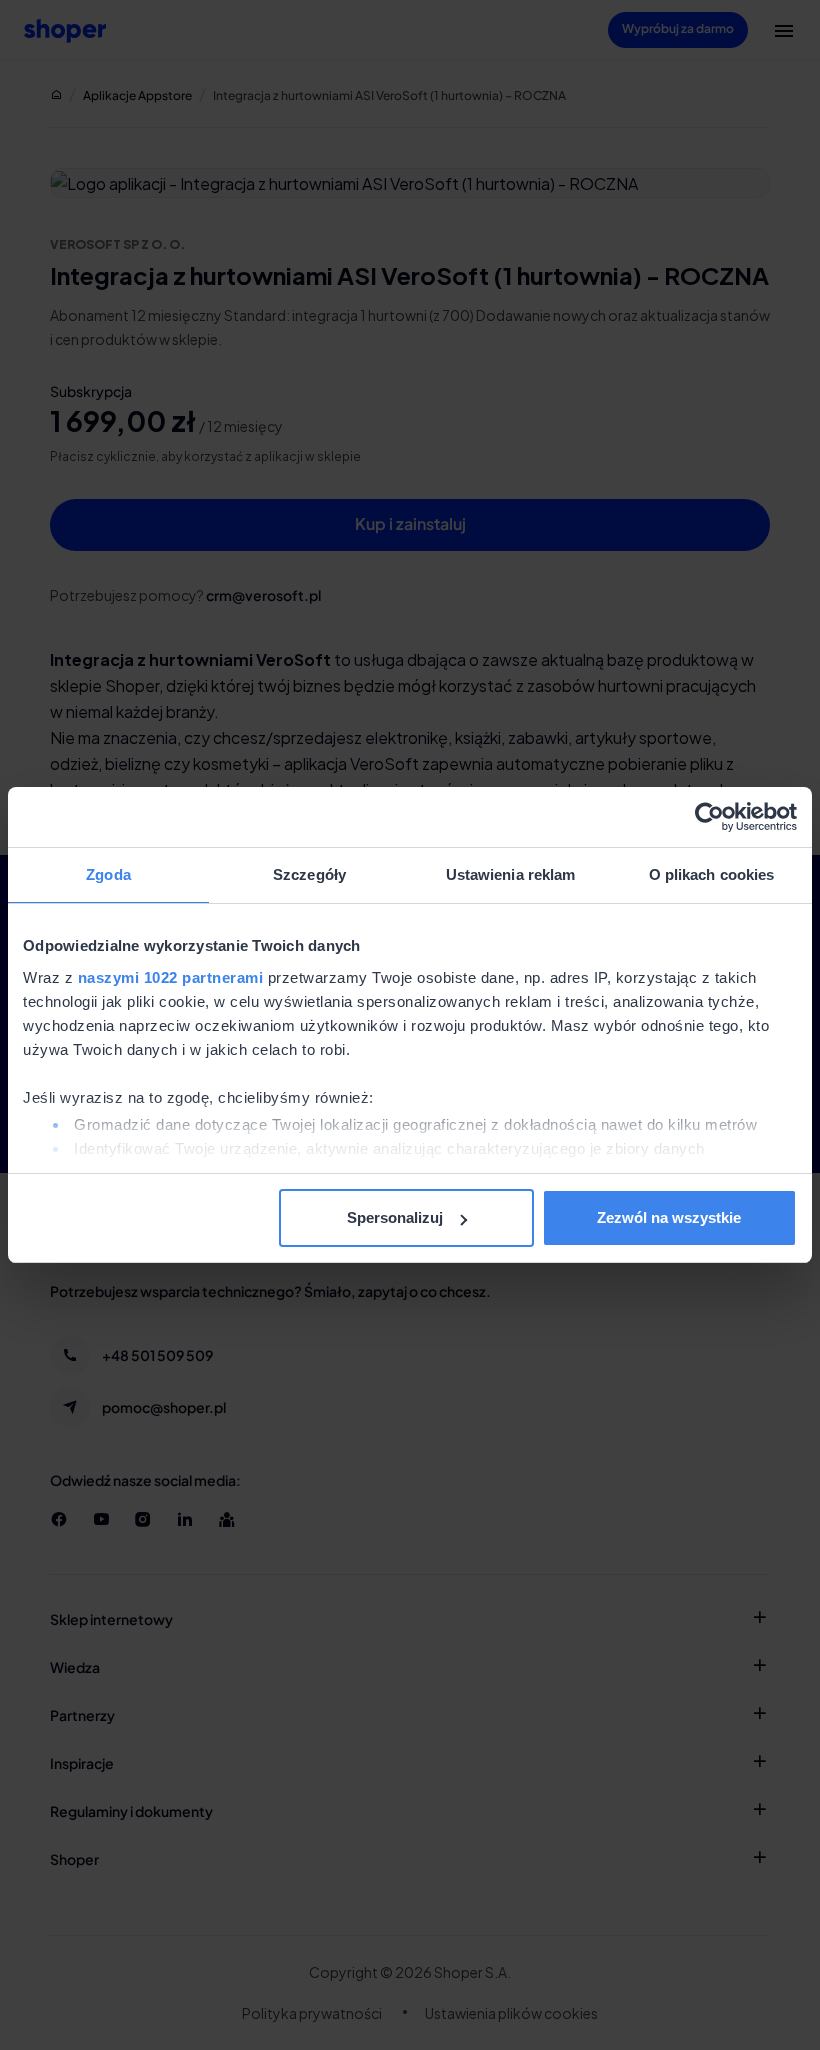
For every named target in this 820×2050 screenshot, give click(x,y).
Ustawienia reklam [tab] (511, 874)
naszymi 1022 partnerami (171, 977)
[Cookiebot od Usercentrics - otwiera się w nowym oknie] (709, 817)
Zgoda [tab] (108, 874)
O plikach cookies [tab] (712, 874)
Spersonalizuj (395, 1217)
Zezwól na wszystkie (669, 1217)
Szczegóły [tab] (309, 874)
